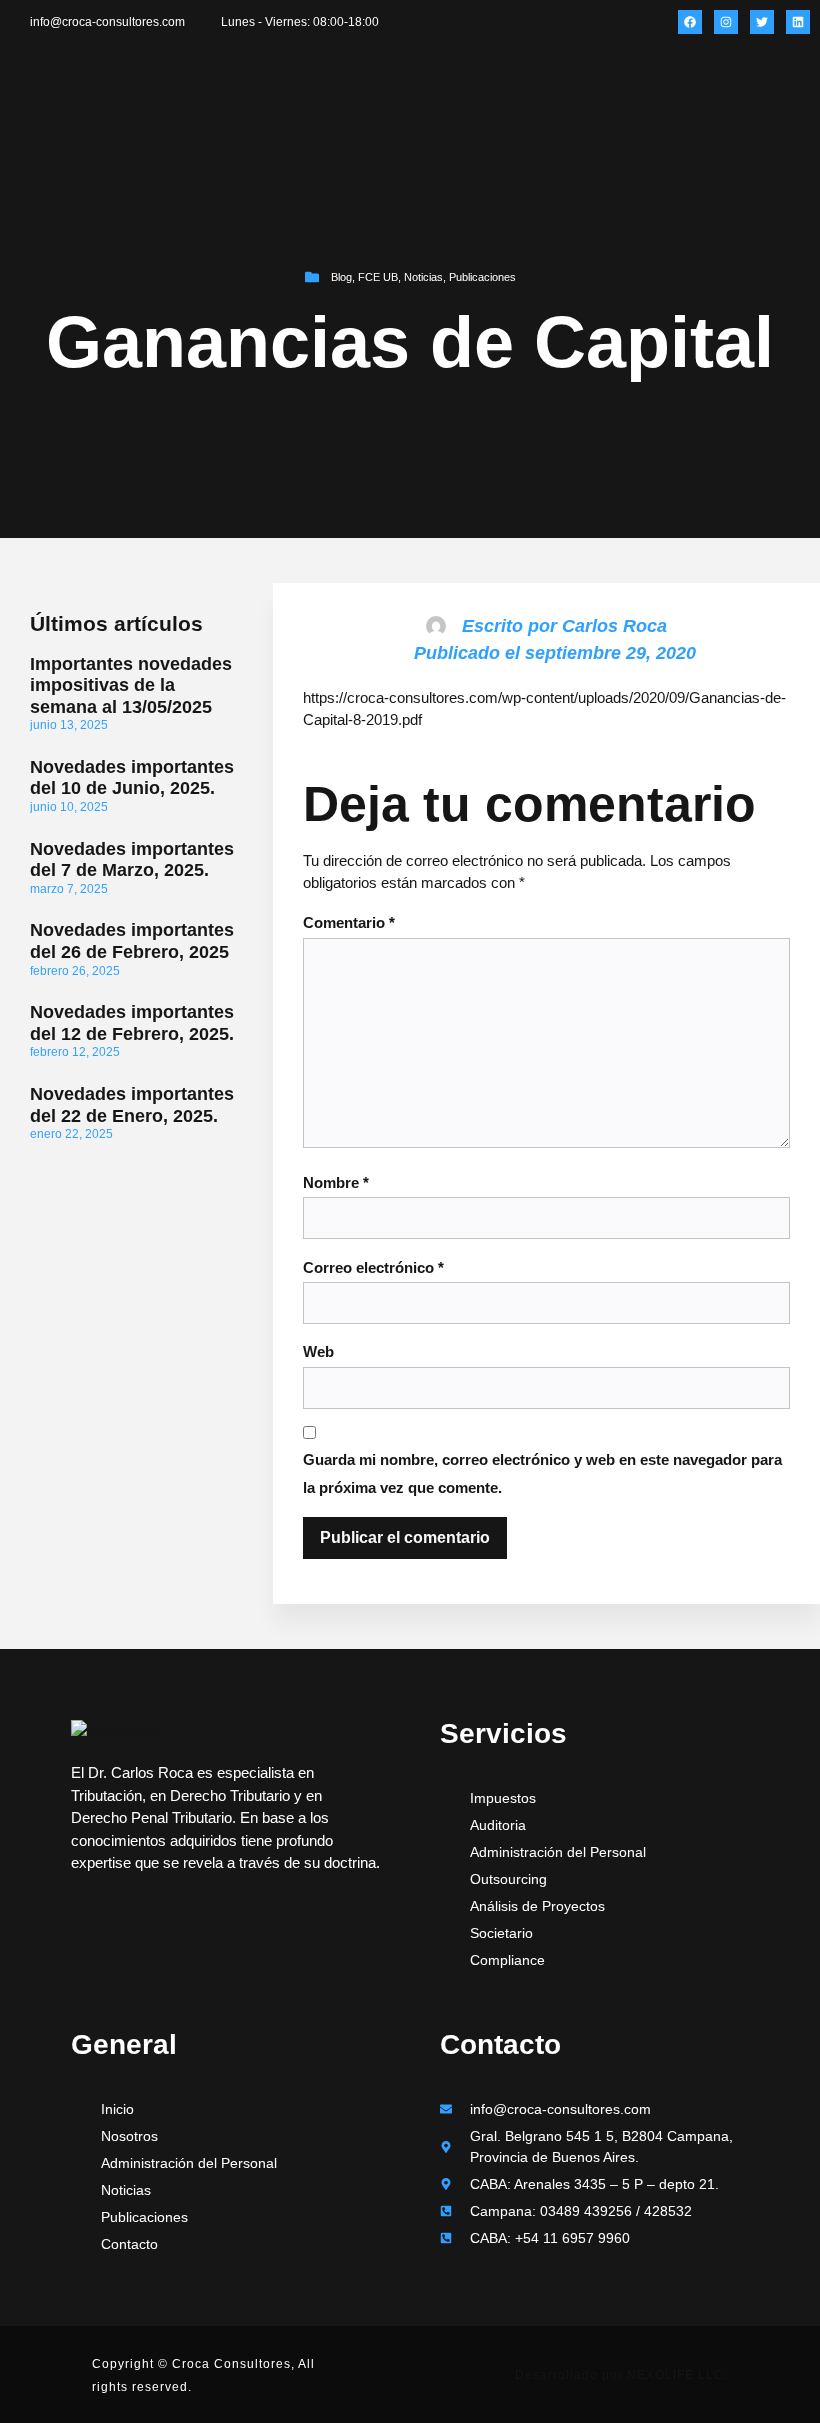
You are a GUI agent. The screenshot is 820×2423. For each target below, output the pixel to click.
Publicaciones (482, 277)
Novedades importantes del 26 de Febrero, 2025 (132, 941)
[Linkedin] (798, 22)
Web (318, 1351)
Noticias (423, 277)
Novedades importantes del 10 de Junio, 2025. (132, 778)
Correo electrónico (373, 1267)
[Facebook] (690, 22)
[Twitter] (762, 22)
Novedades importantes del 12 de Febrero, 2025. (132, 1023)
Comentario (349, 922)
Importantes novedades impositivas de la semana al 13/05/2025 (131, 685)
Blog (341, 277)
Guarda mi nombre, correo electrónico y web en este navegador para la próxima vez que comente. (542, 1474)
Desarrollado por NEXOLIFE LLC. (621, 2375)
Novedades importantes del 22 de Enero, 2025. (132, 1105)
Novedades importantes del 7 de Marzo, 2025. (132, 860)
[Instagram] (726, 22)
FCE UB (378, 277)
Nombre (336, 1182)
